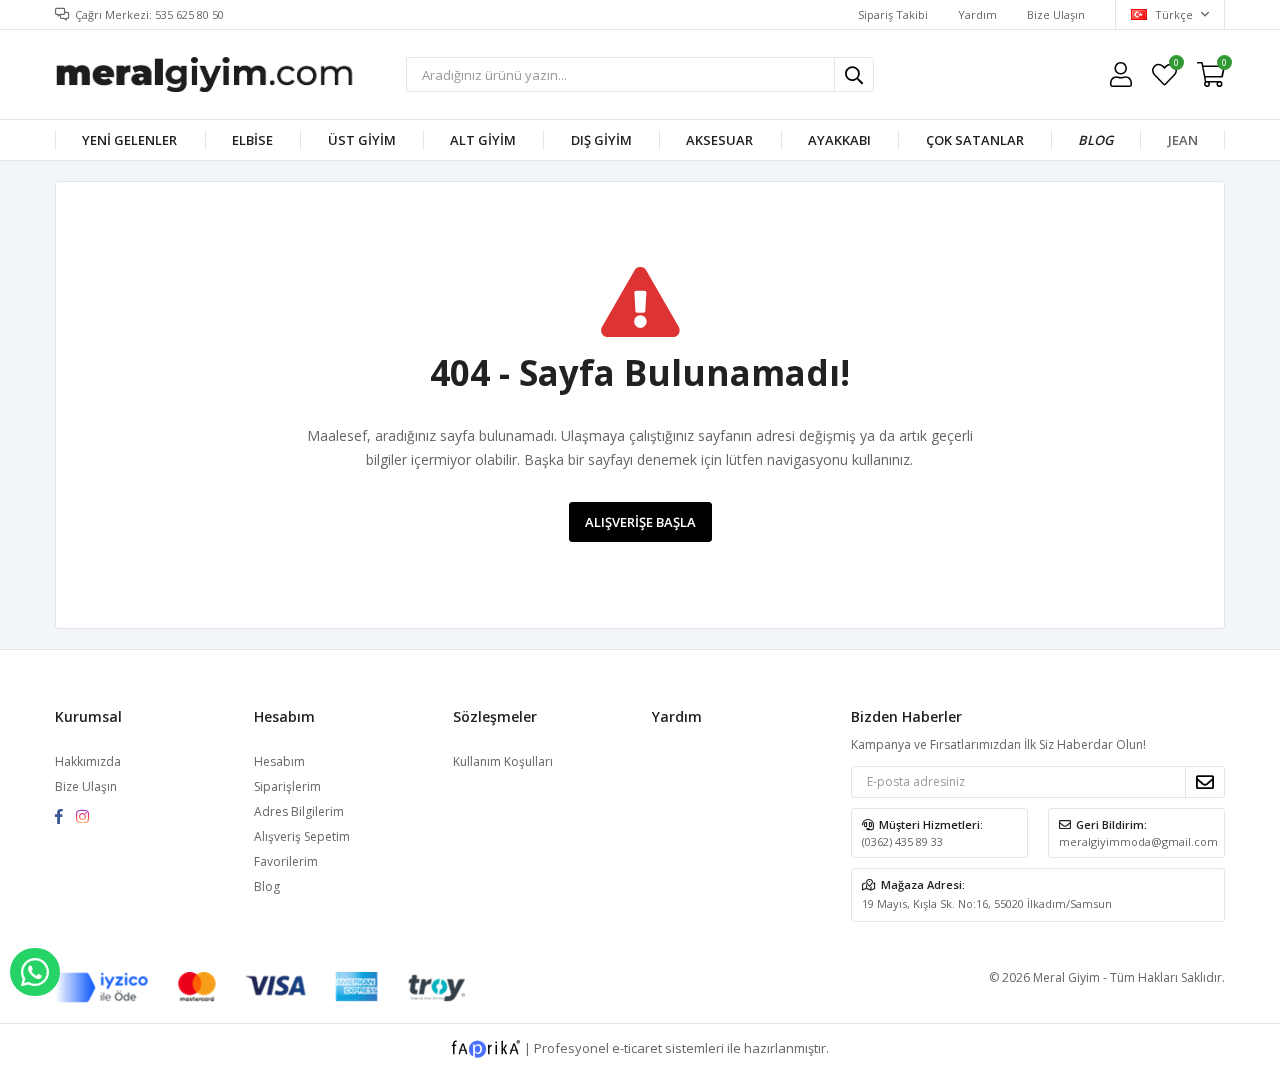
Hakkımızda (88, 761)
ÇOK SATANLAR (975, 140)
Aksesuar (719, 140)
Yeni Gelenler (129, 140)
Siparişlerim (287, 786)
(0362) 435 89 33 (902, 841)
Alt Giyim (483, 140)
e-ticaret (637, 1047)
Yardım (977, 14)
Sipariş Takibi (893, 14)
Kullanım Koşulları (503, 761)
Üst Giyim (362, 140)
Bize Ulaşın (1056, 14)
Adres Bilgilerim (299, 811)
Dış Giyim (601, 140)
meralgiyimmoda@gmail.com (1138, 841)
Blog (1095, 140)
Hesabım (279, 761)
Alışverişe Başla (640, 522)
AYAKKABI (839, 140)
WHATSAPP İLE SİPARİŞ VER (35, 972)
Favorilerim (1175, 65)
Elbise (252, 140)
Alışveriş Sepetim (302, 836)
